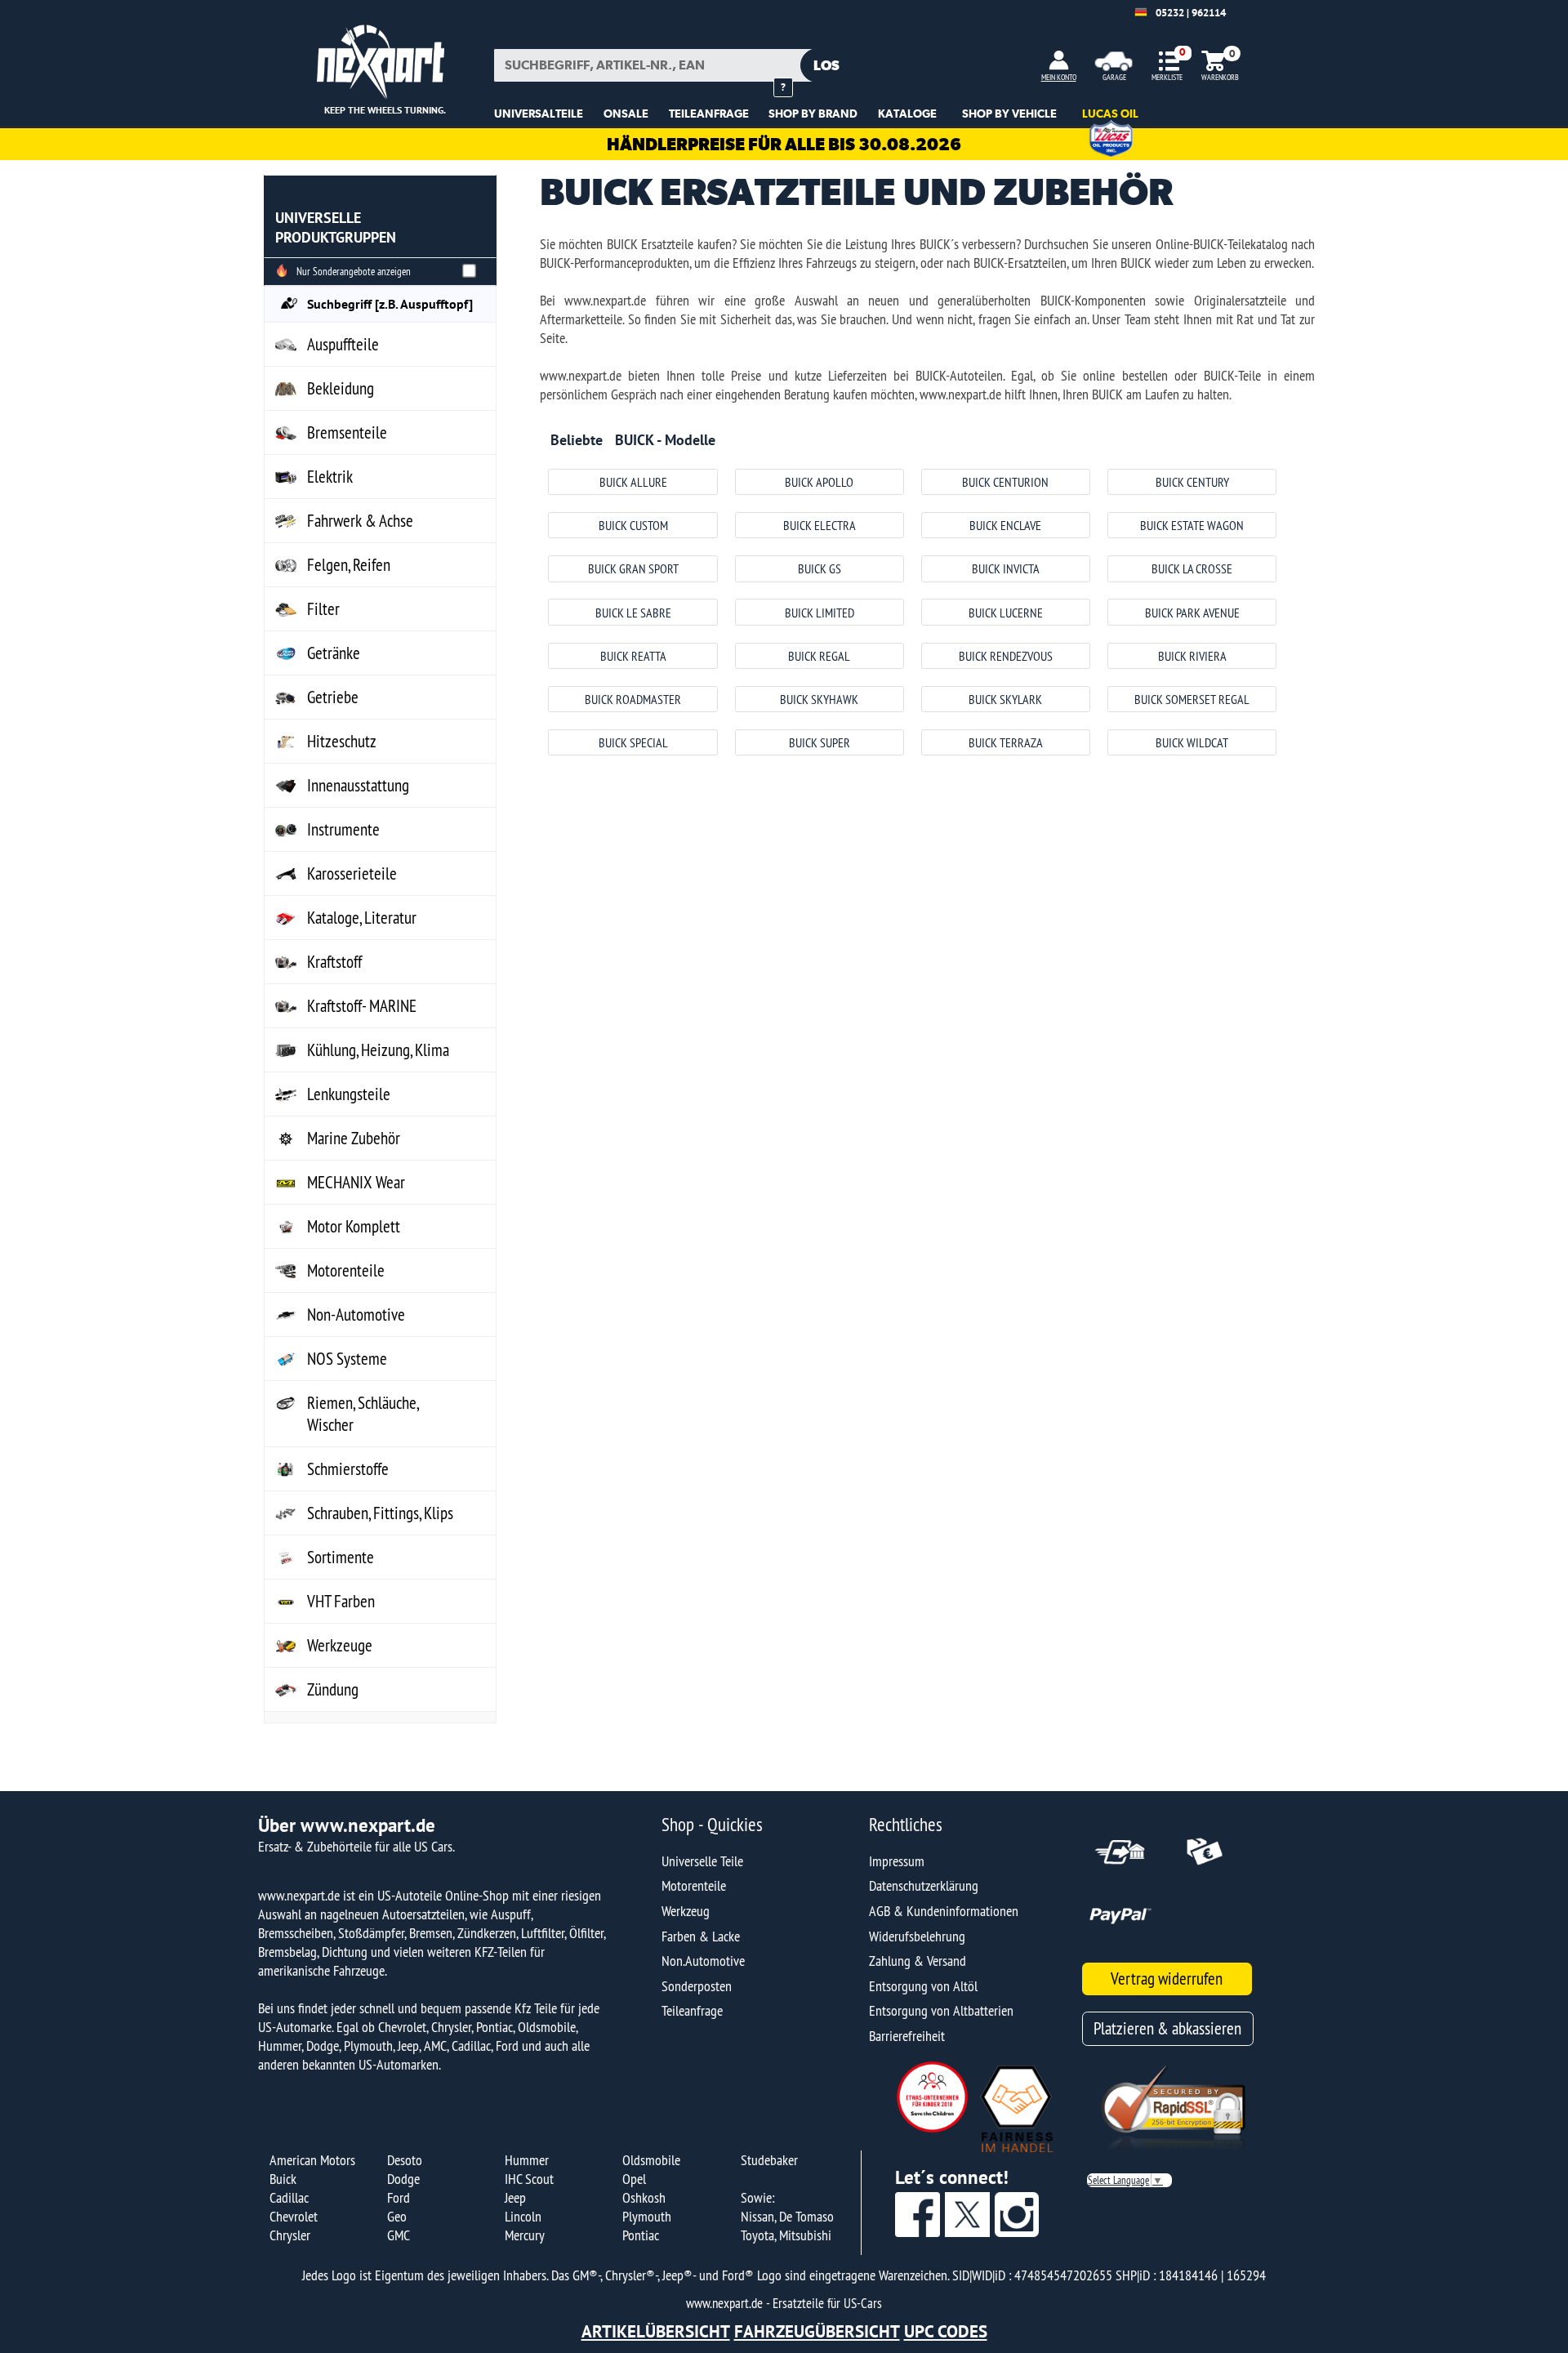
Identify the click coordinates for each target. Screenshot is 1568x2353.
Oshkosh (644, 2197)
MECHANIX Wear (356, 1182)
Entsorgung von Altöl (923, 1986)
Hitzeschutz (342, 741)
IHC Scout (529, 2179)
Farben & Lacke (701, 1936)
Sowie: (757, 2197)
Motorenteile (346, 1270)
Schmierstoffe (348, 1469)
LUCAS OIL (1110, 114)
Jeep (515, 2197)
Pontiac (641, 2235)
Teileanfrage (692, 2010)
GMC (399, 2235)
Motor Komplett (354, 1226)
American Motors (312, 2160)
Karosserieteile (352, 873)
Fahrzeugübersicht (817, 2331)
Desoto (405, 2160)
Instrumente (343, 829)
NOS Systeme (347, 1359)
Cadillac (289, 2197)
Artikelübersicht (656, 2331)
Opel (634, 2179)
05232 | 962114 (1191, 13)
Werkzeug (686, 1911)
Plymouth (647, 2216)
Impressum (897, 1861)
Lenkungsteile (349, 1094)
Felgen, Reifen (349, 565)
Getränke (334, 653)
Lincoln (523, 2216)
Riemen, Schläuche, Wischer (363, 1414)
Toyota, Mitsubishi (786, 2235)
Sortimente (341, 1557)
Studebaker (769, 2160)
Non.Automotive (703, 1961)
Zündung (333, 1689)
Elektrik (330, 477)
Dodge (403, 2179)
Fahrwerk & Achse (360, 521)
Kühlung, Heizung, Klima (378, 1050)
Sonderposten (697, 1986)
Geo (397, 2216)
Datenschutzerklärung (924, 1885)
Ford (399, 2197)
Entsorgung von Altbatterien (941, 2010)
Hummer (527, 2160)
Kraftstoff (334, 962)
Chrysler (290, 2235)
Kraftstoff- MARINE (362, 1006)
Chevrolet (294, 2216)
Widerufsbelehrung (917, 1936)
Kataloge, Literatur (362, 918)
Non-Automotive (356, 1315)
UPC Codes (946, 2331)
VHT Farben (341, 1601)
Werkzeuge (340, 1645)
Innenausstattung (358, 785)
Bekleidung (341, 388)
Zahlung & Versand (918, 1961)
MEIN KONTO (1059, 77)
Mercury (525, 2235)
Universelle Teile (702, 1861)
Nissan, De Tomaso (787, 2216)
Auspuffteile (343, 344)
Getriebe (333, 697)
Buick (283, 2179)
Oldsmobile (651, 2160)
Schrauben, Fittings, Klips (380, 1513)
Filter (323, 609)
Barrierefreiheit (907, 2036)
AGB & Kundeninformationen (944, 1911)
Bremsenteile (347, 432)
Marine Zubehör (354, 1138)
